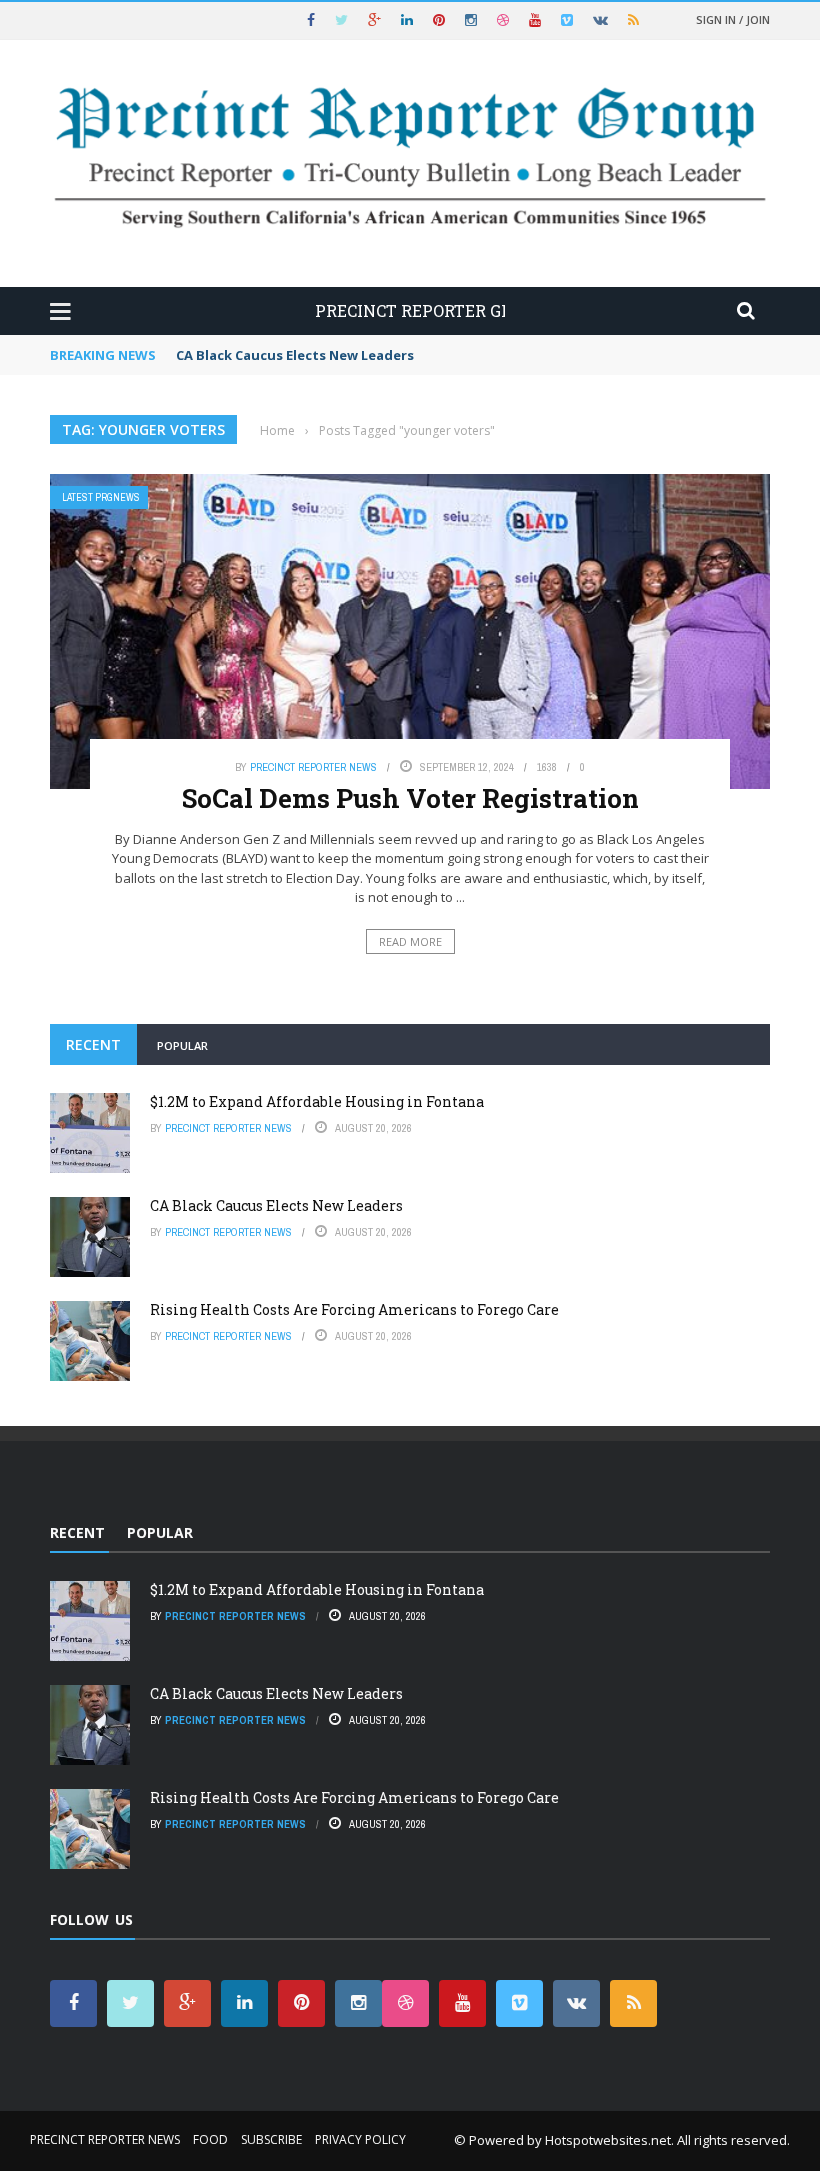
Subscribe (271, 2139)
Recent (93, 1044)
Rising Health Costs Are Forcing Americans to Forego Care (354, 1309)
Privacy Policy (360, 2139)
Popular (182, 1045)
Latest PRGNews (101, 497)
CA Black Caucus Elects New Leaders (295, 355)
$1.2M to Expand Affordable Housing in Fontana (317, 1101)
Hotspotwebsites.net (608, 2140)
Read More (410, 941)
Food (210, 2139)
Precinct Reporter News (313, 767)
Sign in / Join (733, 19)
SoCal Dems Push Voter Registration (410, 798)
